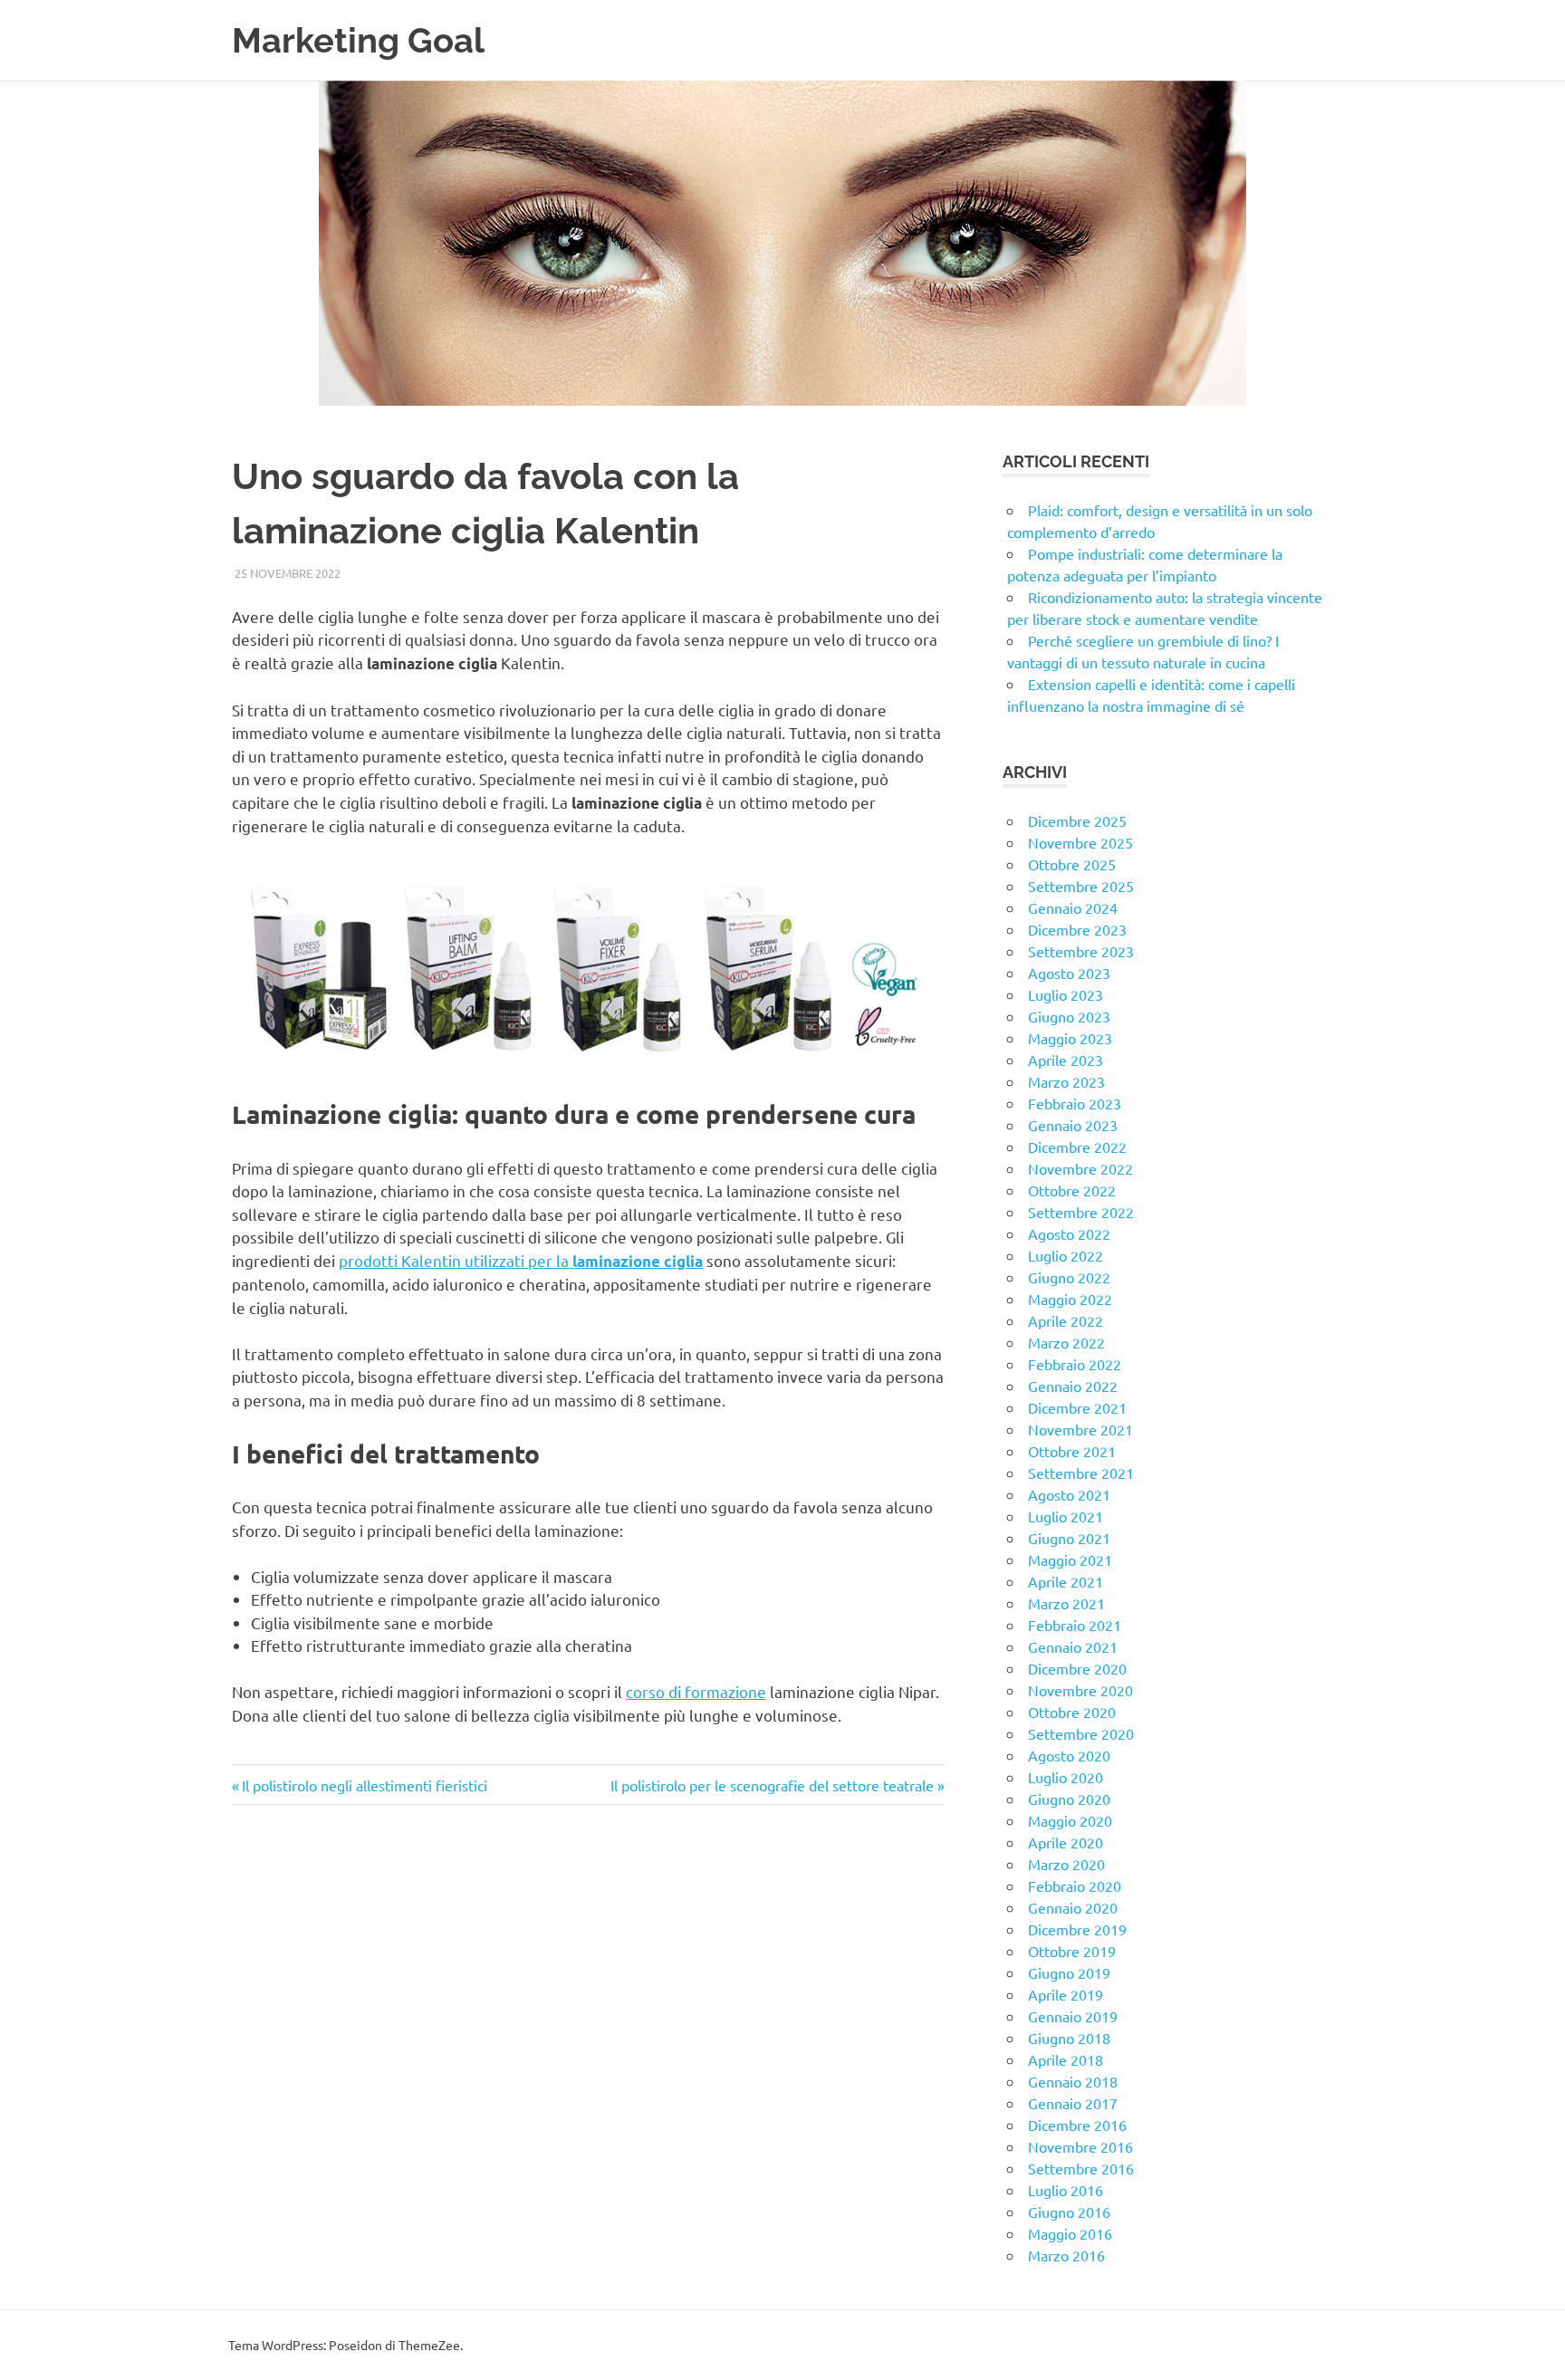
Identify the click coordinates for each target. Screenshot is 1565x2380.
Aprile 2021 (1066, 1581)
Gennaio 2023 (1073, 1125)
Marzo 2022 (1066, 1342)
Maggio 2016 (1070, 2233)
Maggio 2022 (1070, 1299)
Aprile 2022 (1066, 1320)
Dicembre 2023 (1077, 929)
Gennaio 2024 (1073, 907)
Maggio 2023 (1070, 1038)
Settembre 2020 (1081, 1733)
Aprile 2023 (1066, 1060)
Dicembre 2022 (1077, 1147)
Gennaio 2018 (1073, 2081)
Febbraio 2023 (1075, 1103)
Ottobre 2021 (1072, 1451)
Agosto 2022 (1069, 1233)
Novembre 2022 (1080, 1168)
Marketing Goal (358, 40)
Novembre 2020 (1080, 1690)
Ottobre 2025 (1072, 864)
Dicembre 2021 (1077, 1407)
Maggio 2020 (1070, 1820)
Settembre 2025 (1081, 886)
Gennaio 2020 (1073, 1907)
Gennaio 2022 (1073, 1386)
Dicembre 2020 (1077, 1668)
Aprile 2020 (1066, 1842)
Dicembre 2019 (1077, 1929)
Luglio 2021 (1066, 1516)
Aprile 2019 (1066, 1994)
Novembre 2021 (1080, 1429)
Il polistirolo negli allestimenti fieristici (364, 1785)
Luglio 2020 (1066, 1777)
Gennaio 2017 (1073, 2103)
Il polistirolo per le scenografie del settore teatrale (772, 1785)
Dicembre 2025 (1077, 821)
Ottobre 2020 (1072, 1712)
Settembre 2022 (1081, 1212)
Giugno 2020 (1069, 1799)
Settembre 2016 (1081, 2168)
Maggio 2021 (1070, 1559)
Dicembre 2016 (1077, 2125)
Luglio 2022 (1066, 1255)
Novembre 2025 (1080, 842)
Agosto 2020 (1069, 1755)
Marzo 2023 (1066, 1081)
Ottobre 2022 (1072, 1190)
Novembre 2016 (1080, 2146)
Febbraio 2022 (1075, 1364)
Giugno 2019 (1069, 1972)
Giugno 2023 (1069, 1016)
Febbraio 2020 (1075, 1886)
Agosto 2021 (1069, 1494)
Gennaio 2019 (1073, 2016)
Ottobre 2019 (1072, 1951)
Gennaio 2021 (1073, 1646)
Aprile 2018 (1066, 2059)
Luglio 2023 (1066, 994)
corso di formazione (696, 1691)
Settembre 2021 (1081, 1473)
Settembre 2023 (1081, 951)
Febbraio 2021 (1075, 1625)
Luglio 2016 (1066, 2190)
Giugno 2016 (1069, 2212)
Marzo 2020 (1066, 1864)
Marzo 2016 (1066, 2255)
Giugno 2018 (1069, 2038)
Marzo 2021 (1066, 1603)
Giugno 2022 (1069, 1277)
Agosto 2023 (1069, 973)
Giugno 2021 (1069, 1538)
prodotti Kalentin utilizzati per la (521, 1260)
